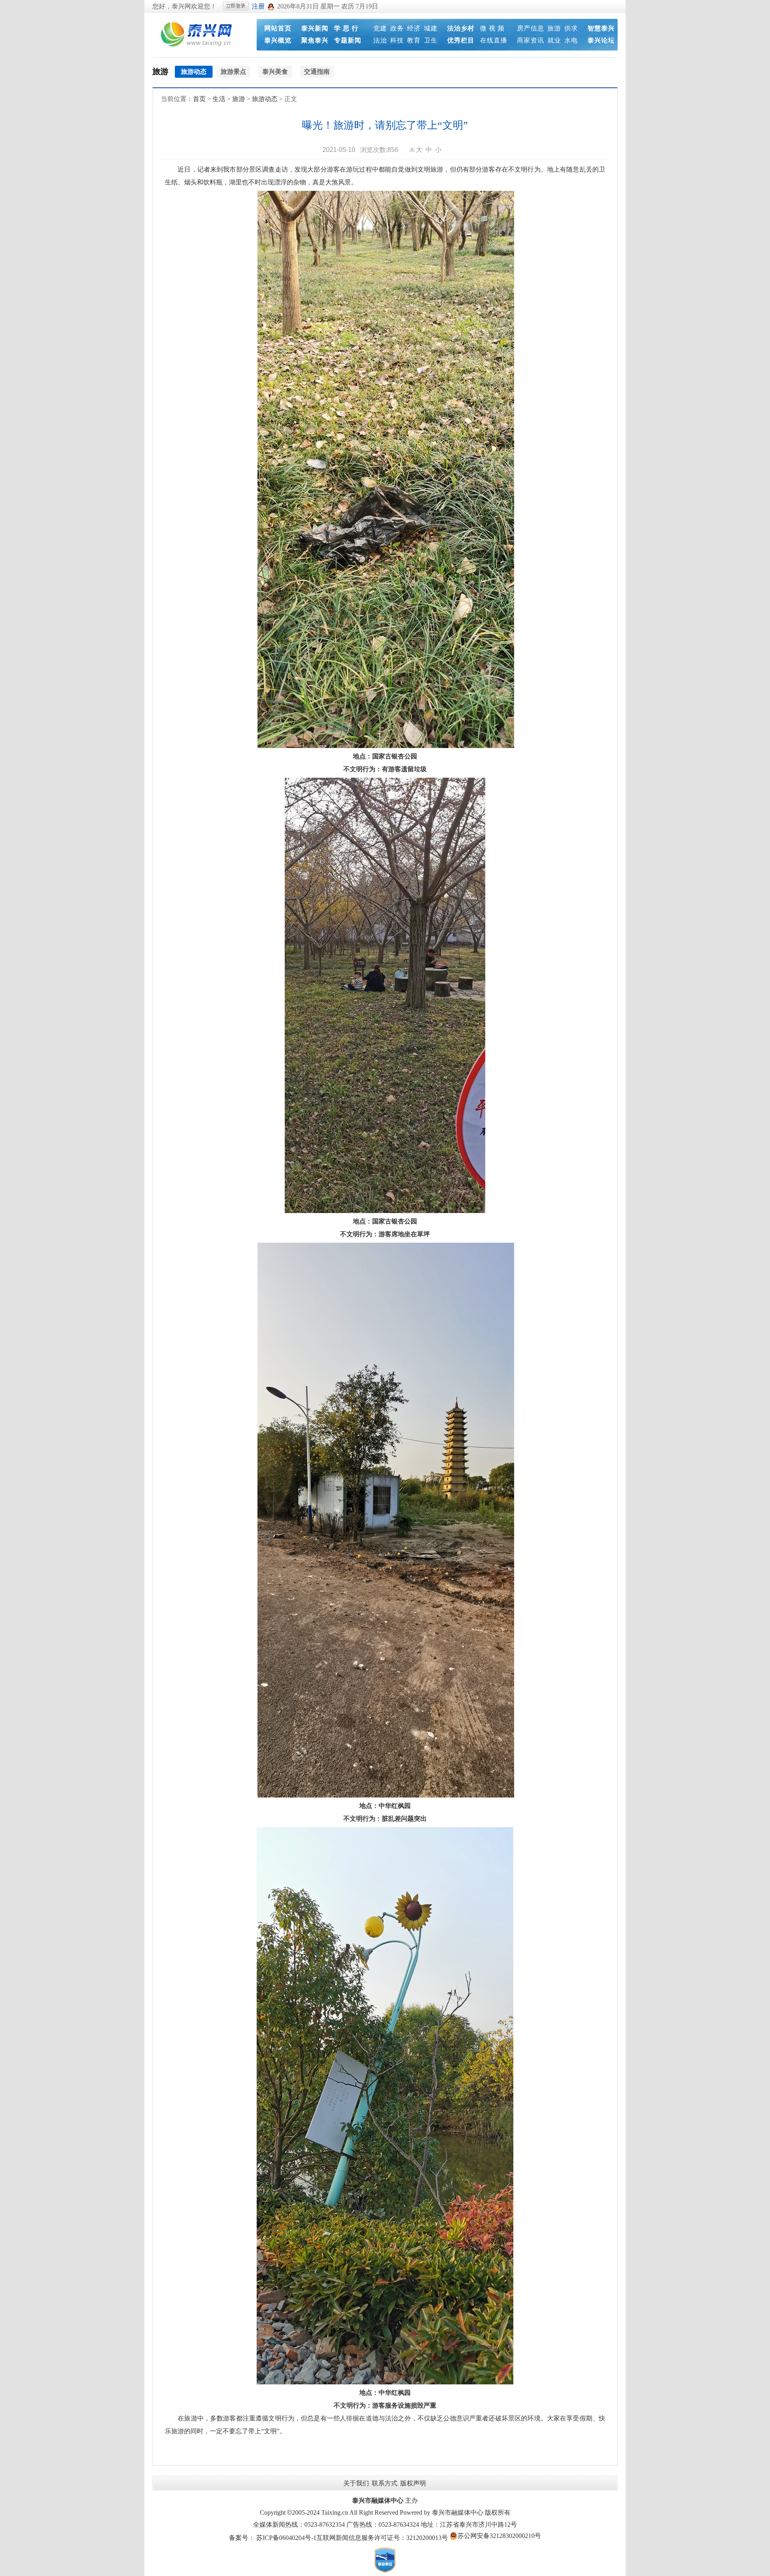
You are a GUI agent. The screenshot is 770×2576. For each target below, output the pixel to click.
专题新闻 (348, 40)
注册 (258, 6)
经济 (414, 28)
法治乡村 (461, 28)
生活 (219, 99)
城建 (431, 28)
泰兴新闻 (315, 28)
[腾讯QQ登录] (271, 6)
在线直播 (494, 40)
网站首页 (278, 28)
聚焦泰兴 (315, 40)
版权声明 (413, 2483)
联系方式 (385, 2483)
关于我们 (356, 2483)
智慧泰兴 (601, 28)
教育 (414, 40)
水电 (571, 40)
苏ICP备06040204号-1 (286, 2538)
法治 (380, 40)
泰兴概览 (278, 40)
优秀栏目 (461, 40)
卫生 (431, 40)
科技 (397, 40)
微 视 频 (492, 28)
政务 (397, 28)
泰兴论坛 (601, 40)
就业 (554, 40)
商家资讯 (531, 40)
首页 (199, 99)
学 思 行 (346, 28)
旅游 (554, 28)
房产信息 (531, 28)
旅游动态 (265, 99)
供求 (571, 28)
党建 (380, 28)
